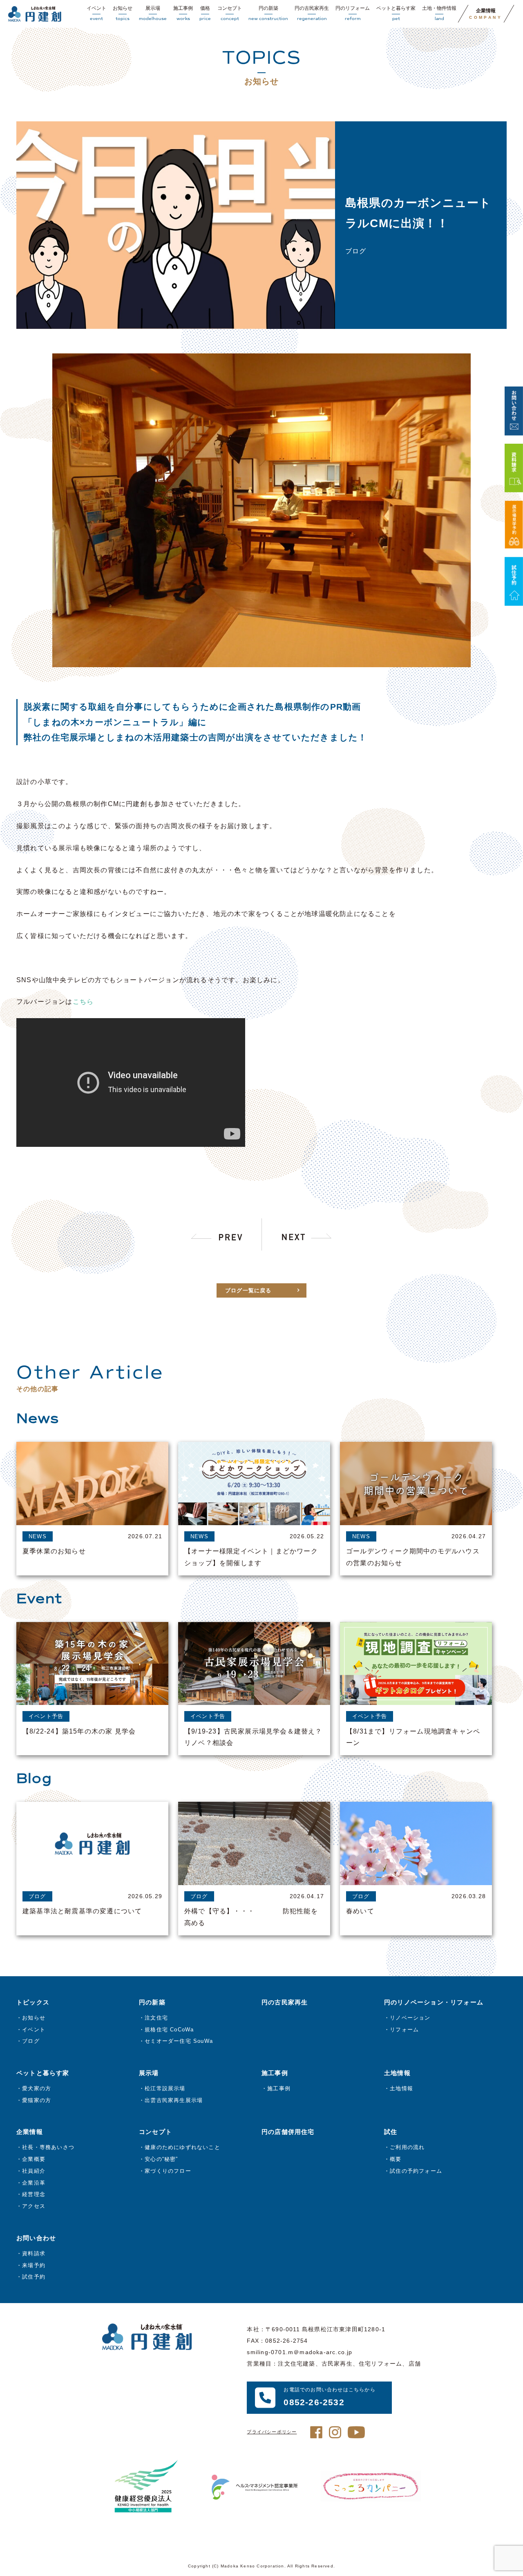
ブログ (31, 2041)
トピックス (33, 2002)
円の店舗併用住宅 (288, 2132)
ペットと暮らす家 (396, 13)
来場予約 (34, 2265)
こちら (83, 1002)
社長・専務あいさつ (48, 2147)
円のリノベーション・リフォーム (434, 2002)
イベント (96, 13)
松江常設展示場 (165, 2088)
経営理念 (34, 2194)
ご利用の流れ (407, 2147)
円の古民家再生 (312, 13)
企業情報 (486, 14)
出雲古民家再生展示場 (174, 2100)
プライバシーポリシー (272, 2432)
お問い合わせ (36, 2238)
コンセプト (230, 13)
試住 (391, 2132)
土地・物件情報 (439, 13)
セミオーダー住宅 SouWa (179, 2041)
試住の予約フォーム (416, 2171)
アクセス (34, 2206)
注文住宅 (156, 2018)
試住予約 (34, 2277)
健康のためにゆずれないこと (182, 2147)
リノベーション (410, 2018)
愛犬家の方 (37, 2088)
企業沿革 (34, 2183)
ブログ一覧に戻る (248, 1290)
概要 (396, 2159)
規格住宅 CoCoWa (169, 2030)
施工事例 (183, 13)
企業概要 (34, 2159)
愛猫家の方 (37, 2100)
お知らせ (123, 13)
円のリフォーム (353, 13)
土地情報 (401, 2088)
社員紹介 (34, 2171)
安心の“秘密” (161, 2159)
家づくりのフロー (168, 2171)
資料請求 (34, 2253)
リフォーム (404, 2030)
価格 (205, 13)
